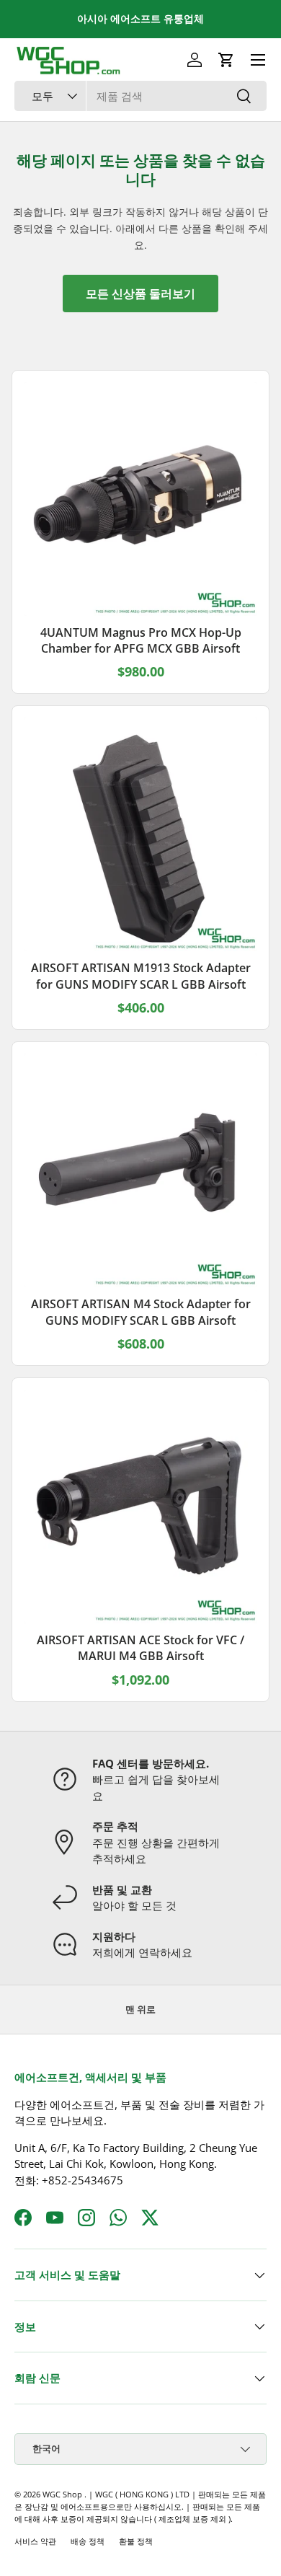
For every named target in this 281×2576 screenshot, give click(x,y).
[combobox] (140, 96)
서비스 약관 (35, 2541)
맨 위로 (140, 2009)
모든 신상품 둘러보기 (140, 294)
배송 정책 (88, 2541)
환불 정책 (136, 2541)
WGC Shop (63, 2494)
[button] (226, 60)
